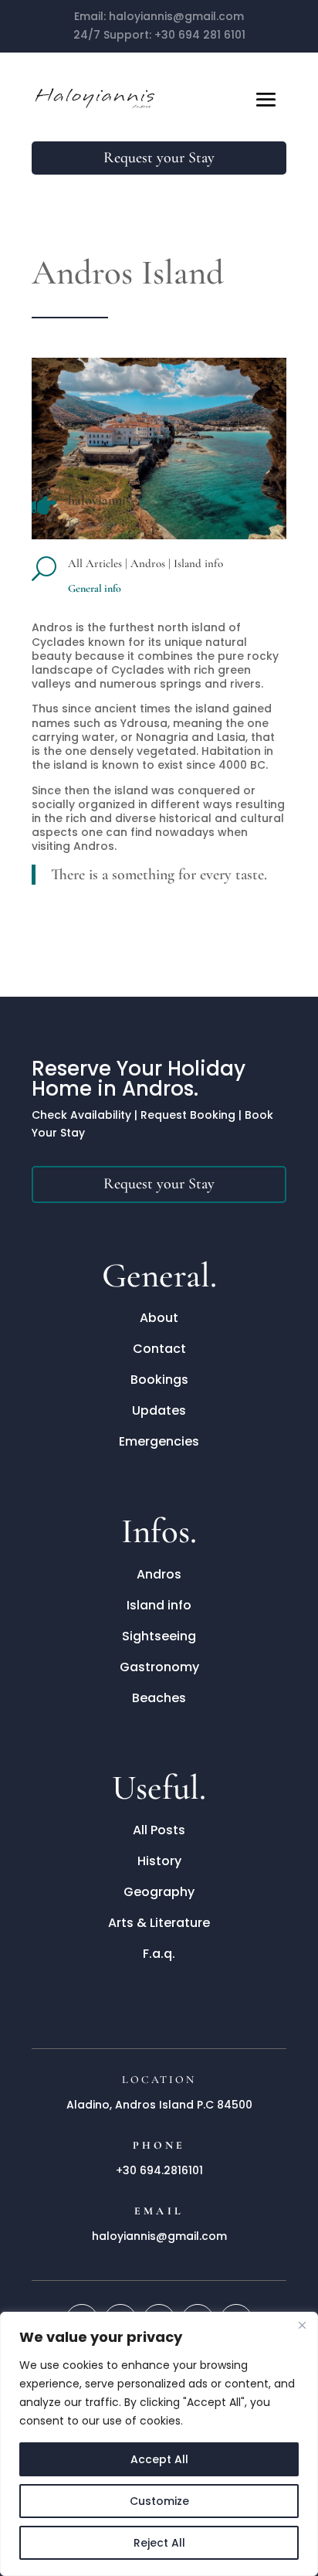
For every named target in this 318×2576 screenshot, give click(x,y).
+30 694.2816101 (159, 2170)
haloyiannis (99, 500)
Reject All (159, 2543)
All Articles (95, 563)
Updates (159, 1410)
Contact (159, 1349)
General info (95, 588)
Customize (159, 2501)
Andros (148, 563)
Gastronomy (159, 1667)
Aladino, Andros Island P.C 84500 (159, 2105)
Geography (159, 1892)
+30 (200, 35)
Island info (198, 563)
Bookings (159, 1380)
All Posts (159, 1830)
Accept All (159, 2459)
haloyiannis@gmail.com (176, 16)
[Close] (302, 2325)
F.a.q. (159, 1954)
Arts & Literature (159, 1923)
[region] (159, 2444)
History (159, 1861)
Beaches (159, 1698)
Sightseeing (159, 1636)
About (159, 1318)
